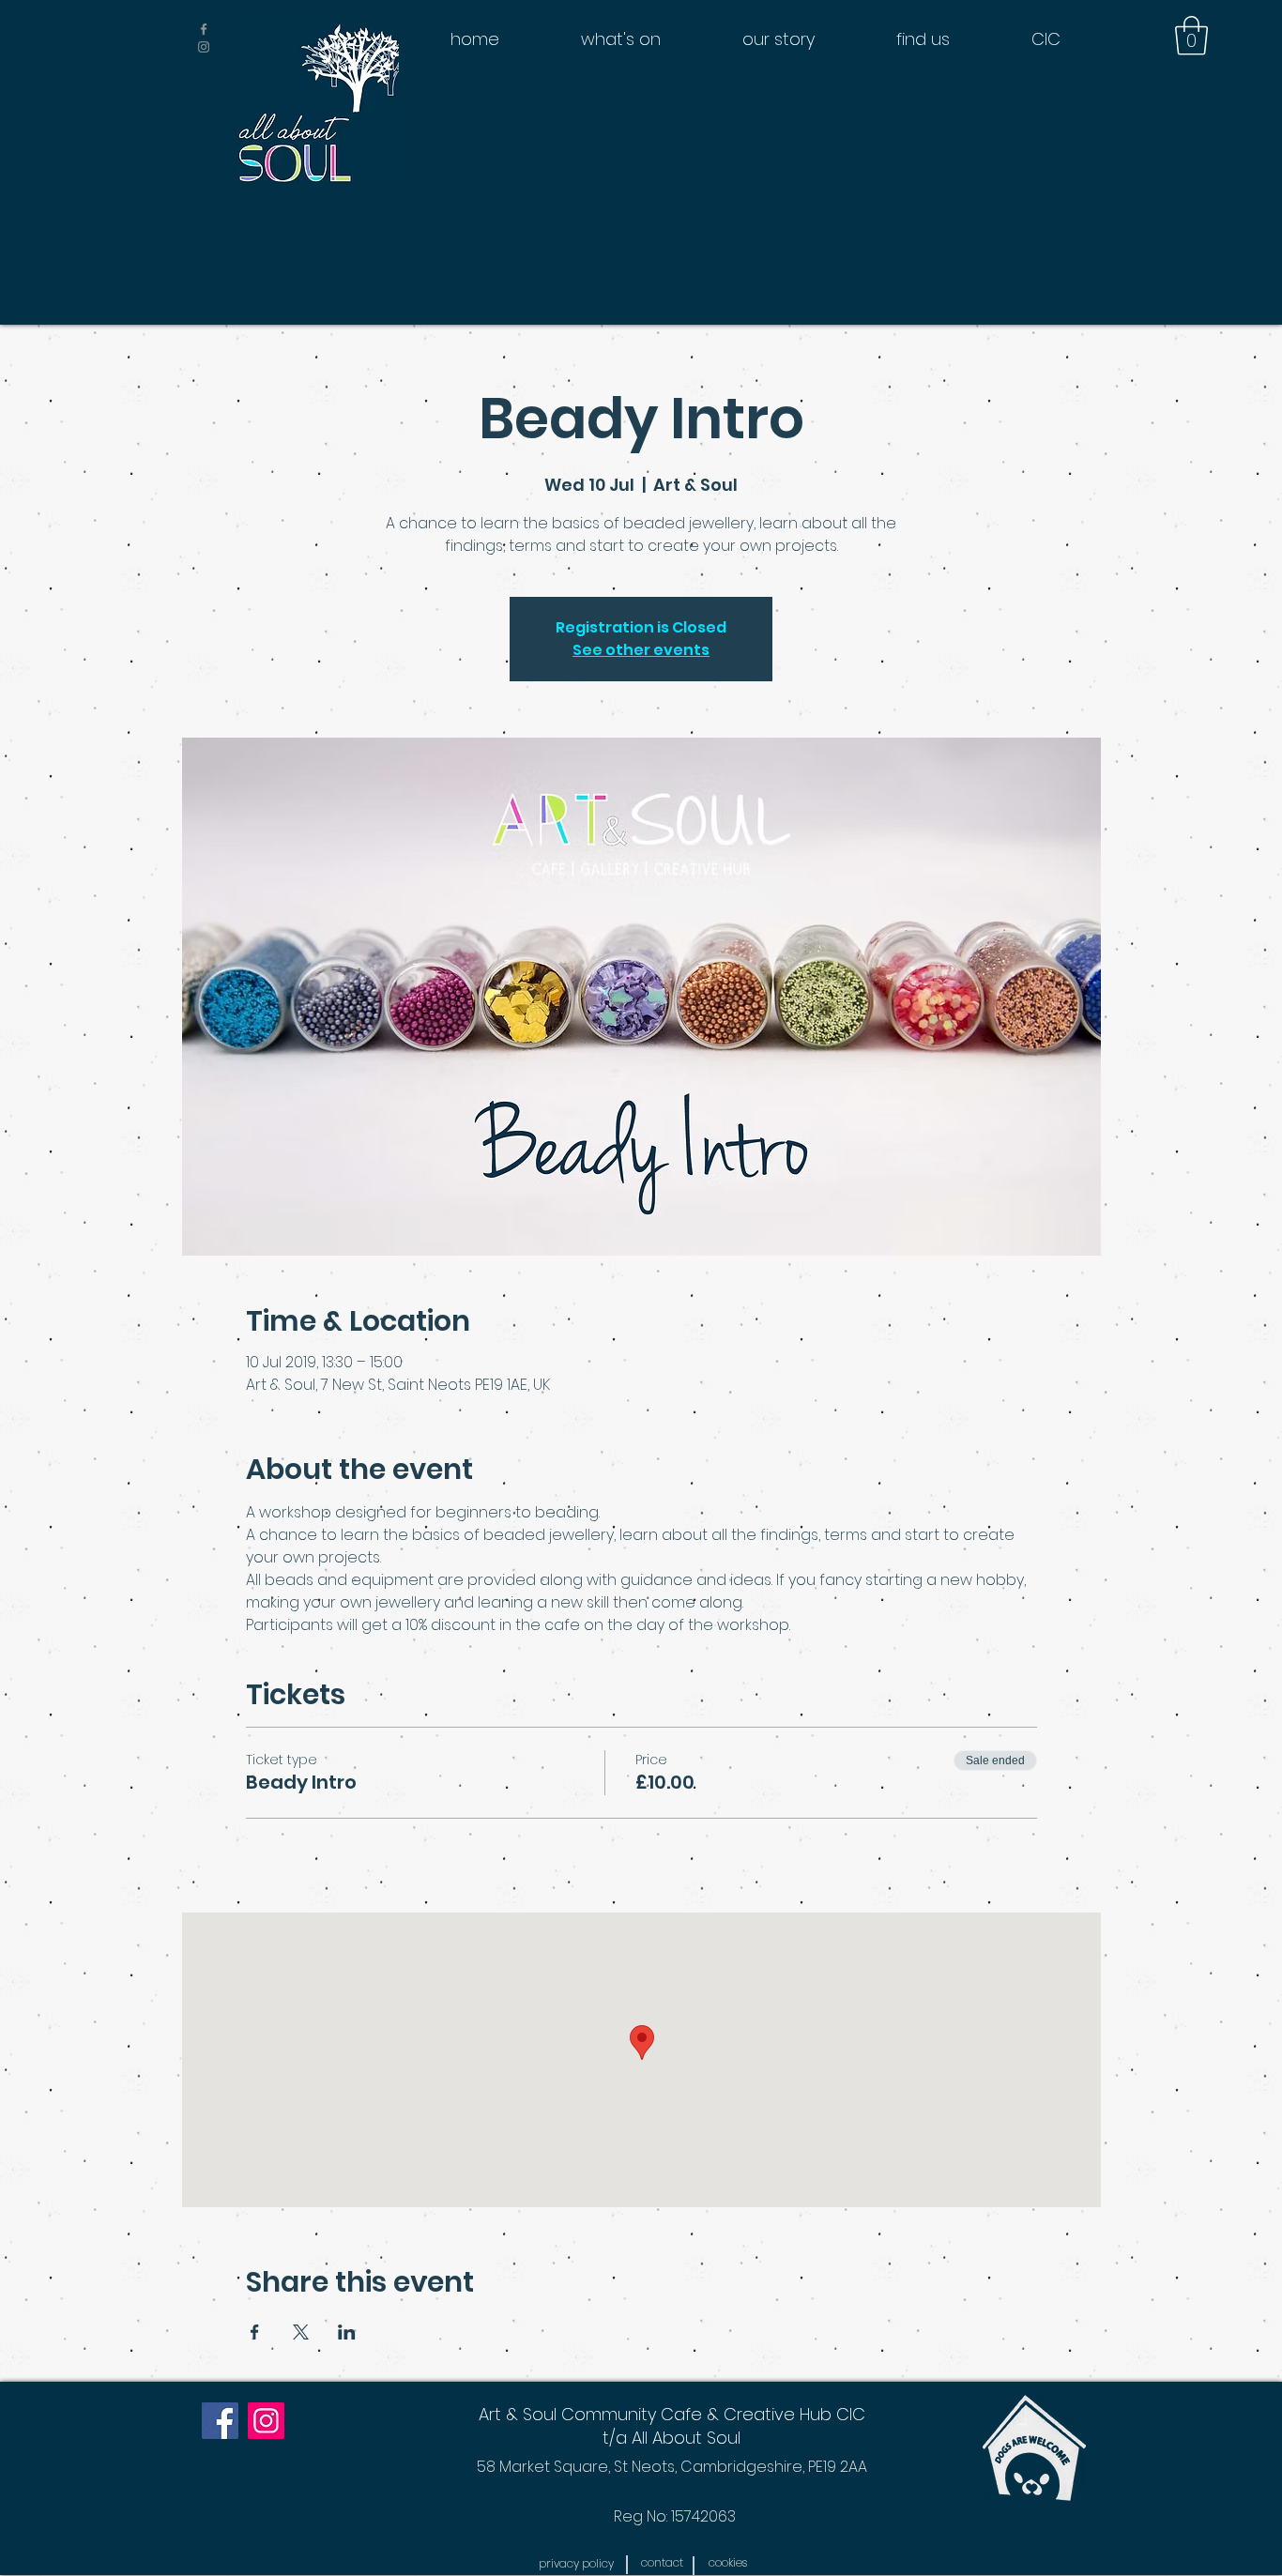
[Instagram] (266, 2421)
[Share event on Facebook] (255, 2332)
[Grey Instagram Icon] (204, 47)
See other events (641, 650)
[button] (1191, 36)
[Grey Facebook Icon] (204, 29)
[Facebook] (220, 2421)
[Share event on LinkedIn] (347, 2332)
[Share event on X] (301, 2332)
